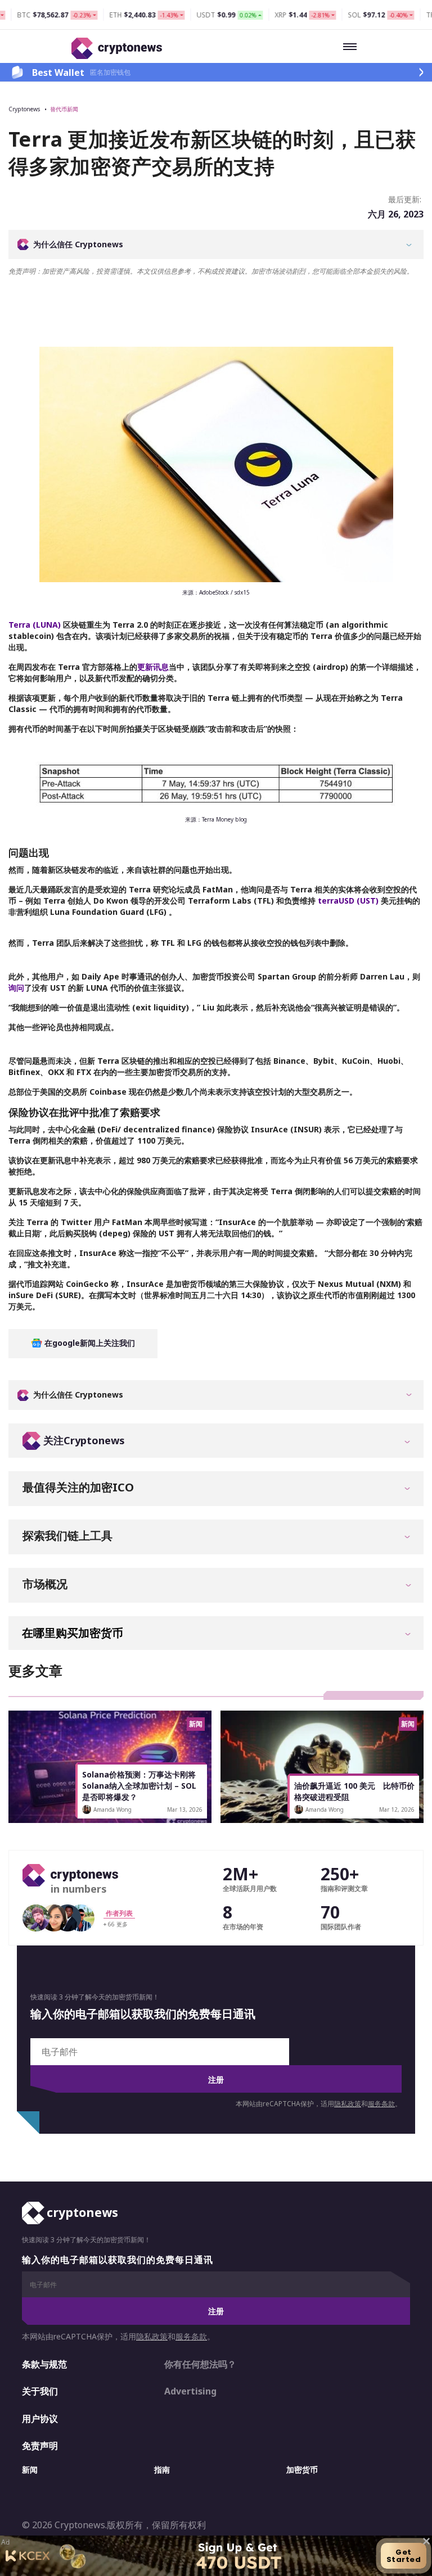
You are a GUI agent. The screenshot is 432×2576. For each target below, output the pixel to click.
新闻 (30, 2470)
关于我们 (40, 2391)
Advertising (190, 2391)
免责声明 (40, 2446)
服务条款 (381, 2104)
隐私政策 (348, 2104)
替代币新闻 (64, 109)
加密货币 (302, 2470)
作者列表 (119, 1913)
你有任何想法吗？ (200, 2364)
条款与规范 (44, 2364)
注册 (216, 2080)
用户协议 (40, 2419)
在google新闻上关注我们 (89, 1343)
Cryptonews (24, 109)
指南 (162, 2470)
